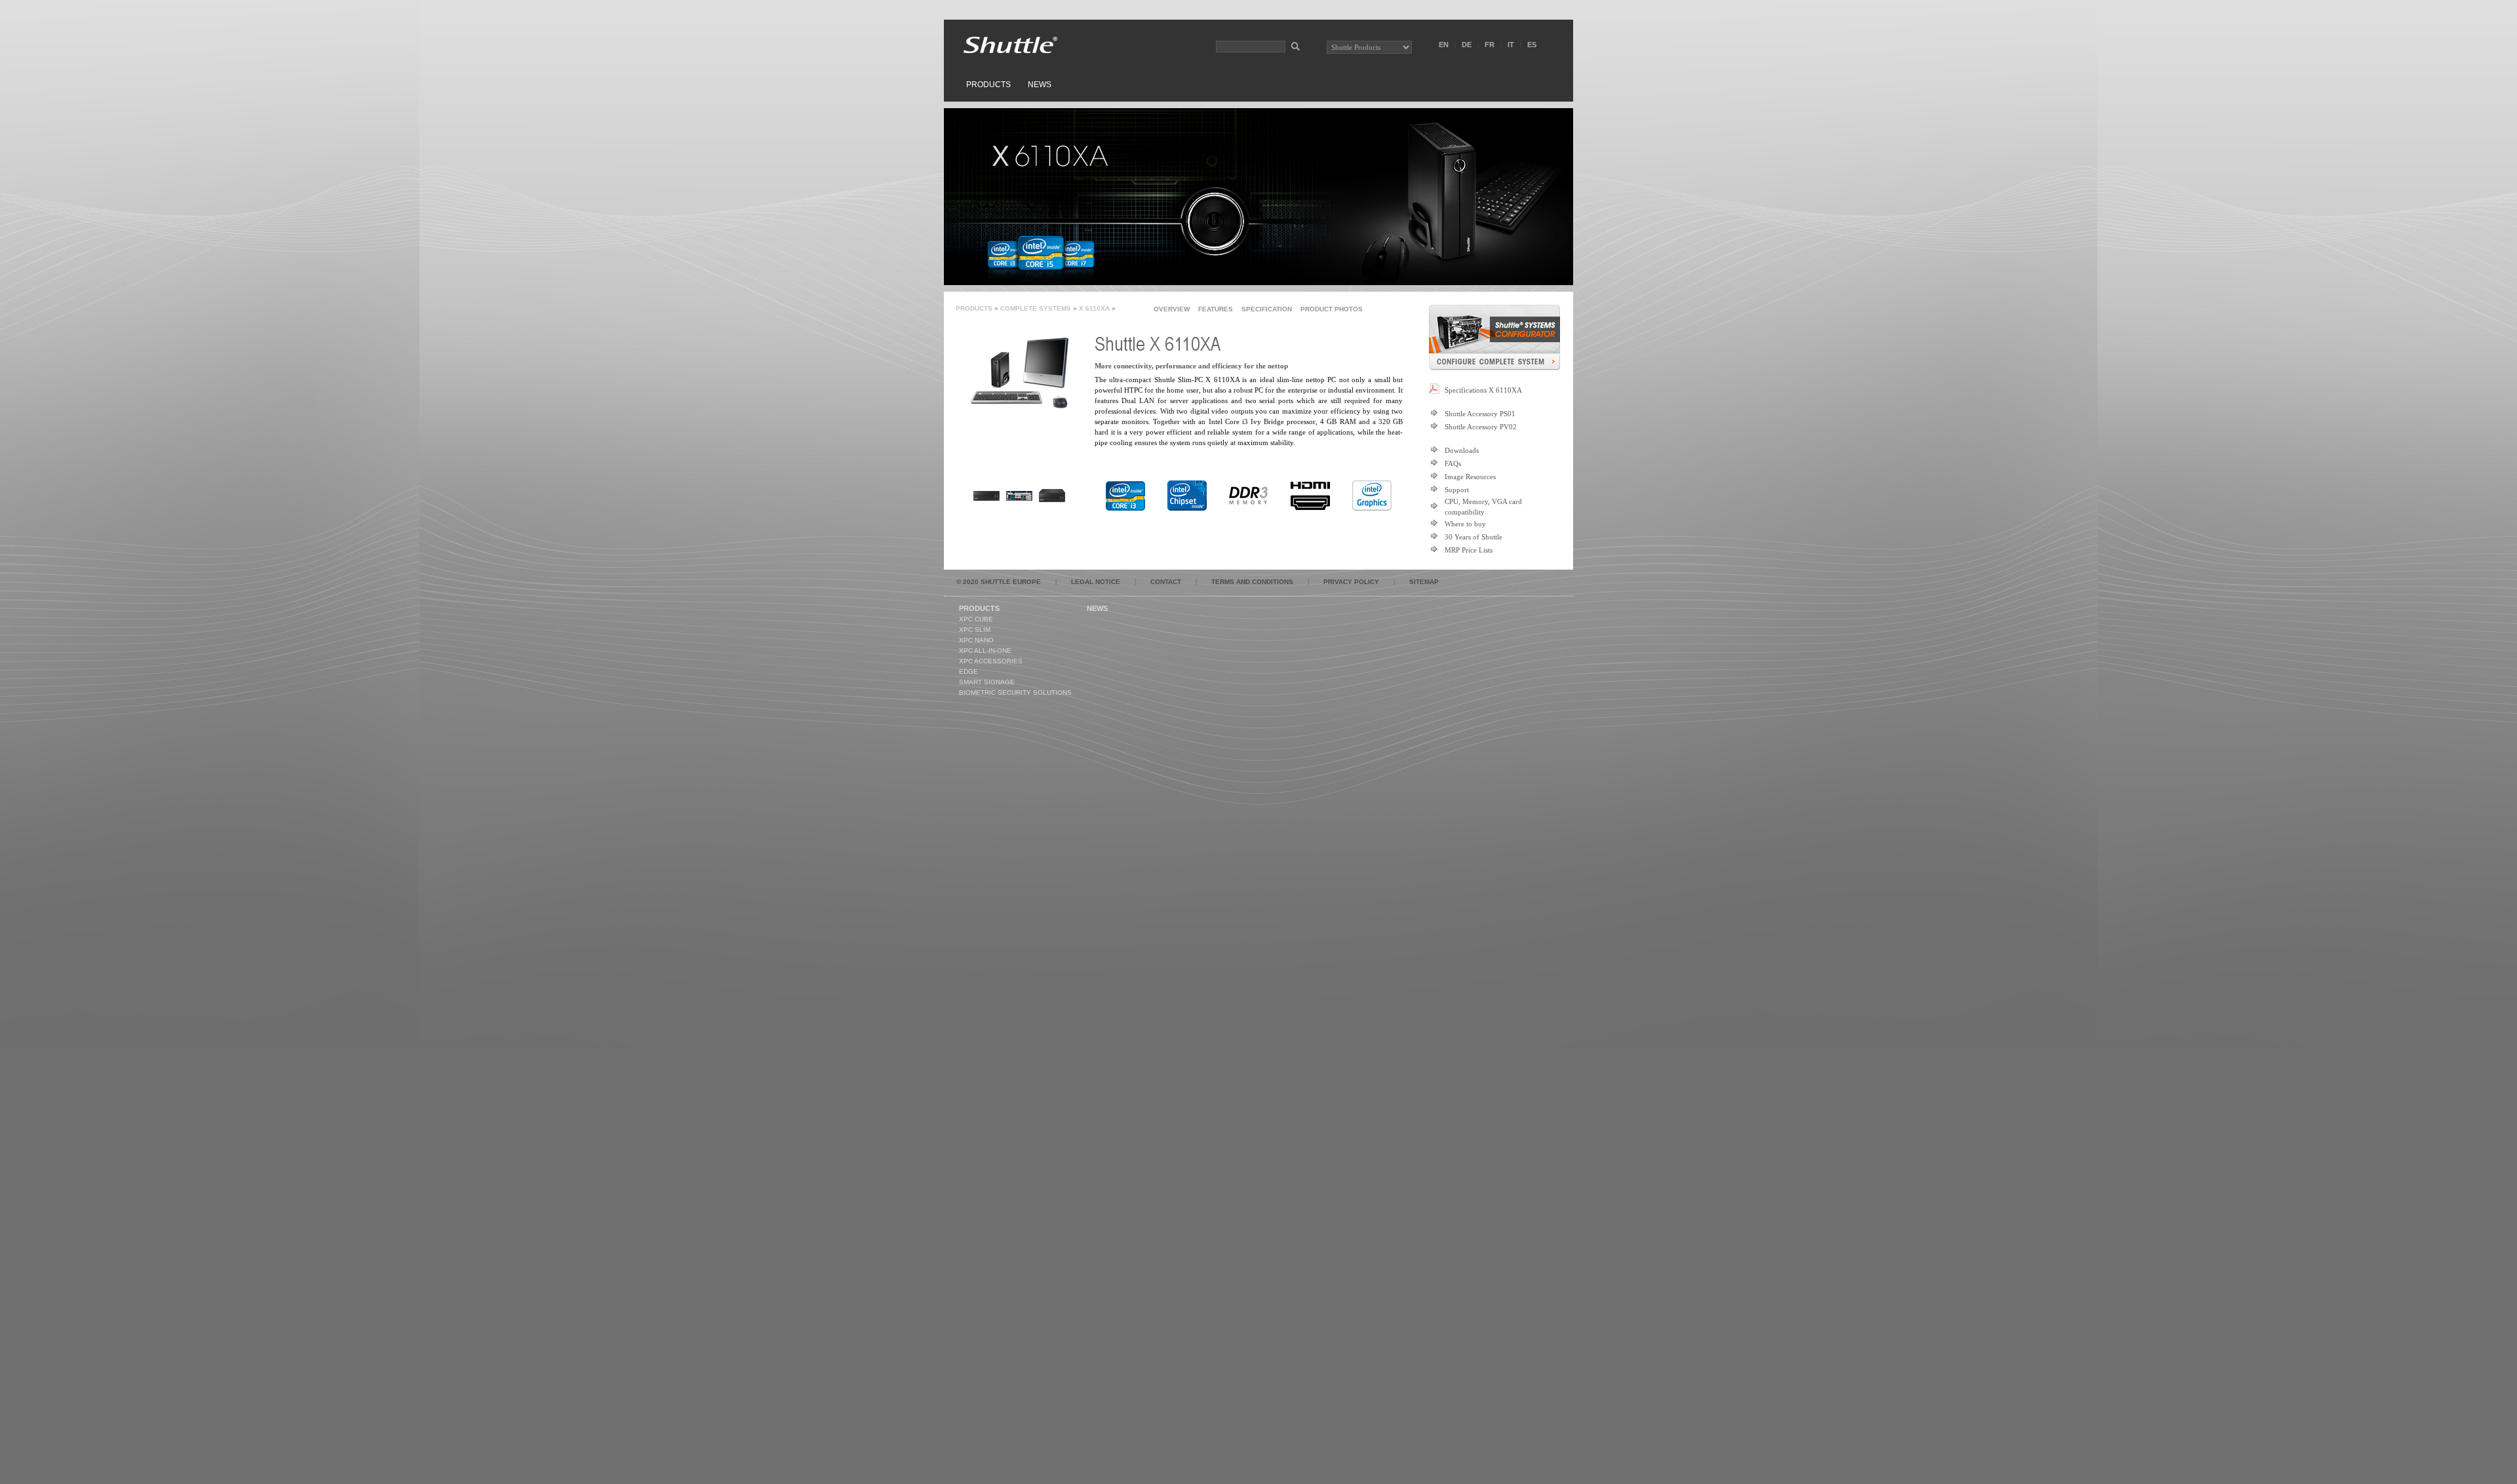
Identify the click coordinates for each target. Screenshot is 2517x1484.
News (1040, 85)
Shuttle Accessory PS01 (1480, 414)
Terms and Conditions (1252, 582)
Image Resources (1470, 477)
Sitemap (1424, 582)
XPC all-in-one (985, 651)
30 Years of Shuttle (1473, 537)
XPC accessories (991, 661)
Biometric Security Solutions (1015, 693)
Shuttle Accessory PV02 (1481, 427)
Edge (968, 672)
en (1444, 45)
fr (1490, 45)
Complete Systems (1036, 308)
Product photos (1332, 309)
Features (1216, 309)
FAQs (1453, 463)
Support (1457, 490)
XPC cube (976, 619)
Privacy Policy (1351, 582)
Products (988, 85)
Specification (1267, 309)
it (1511, 45)
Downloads (1462, 450)
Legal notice (1096, 582)
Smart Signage (987, 682)
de (1467, 45)
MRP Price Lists (1469, 550)
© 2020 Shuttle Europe (999, 582)
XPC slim (975, 630)
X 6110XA (1094, 308)
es (1532, 45)
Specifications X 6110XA (1483, 390)
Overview (1172, 309)
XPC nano (976, 640)
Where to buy (1465, 524)
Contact (1166, 582)
